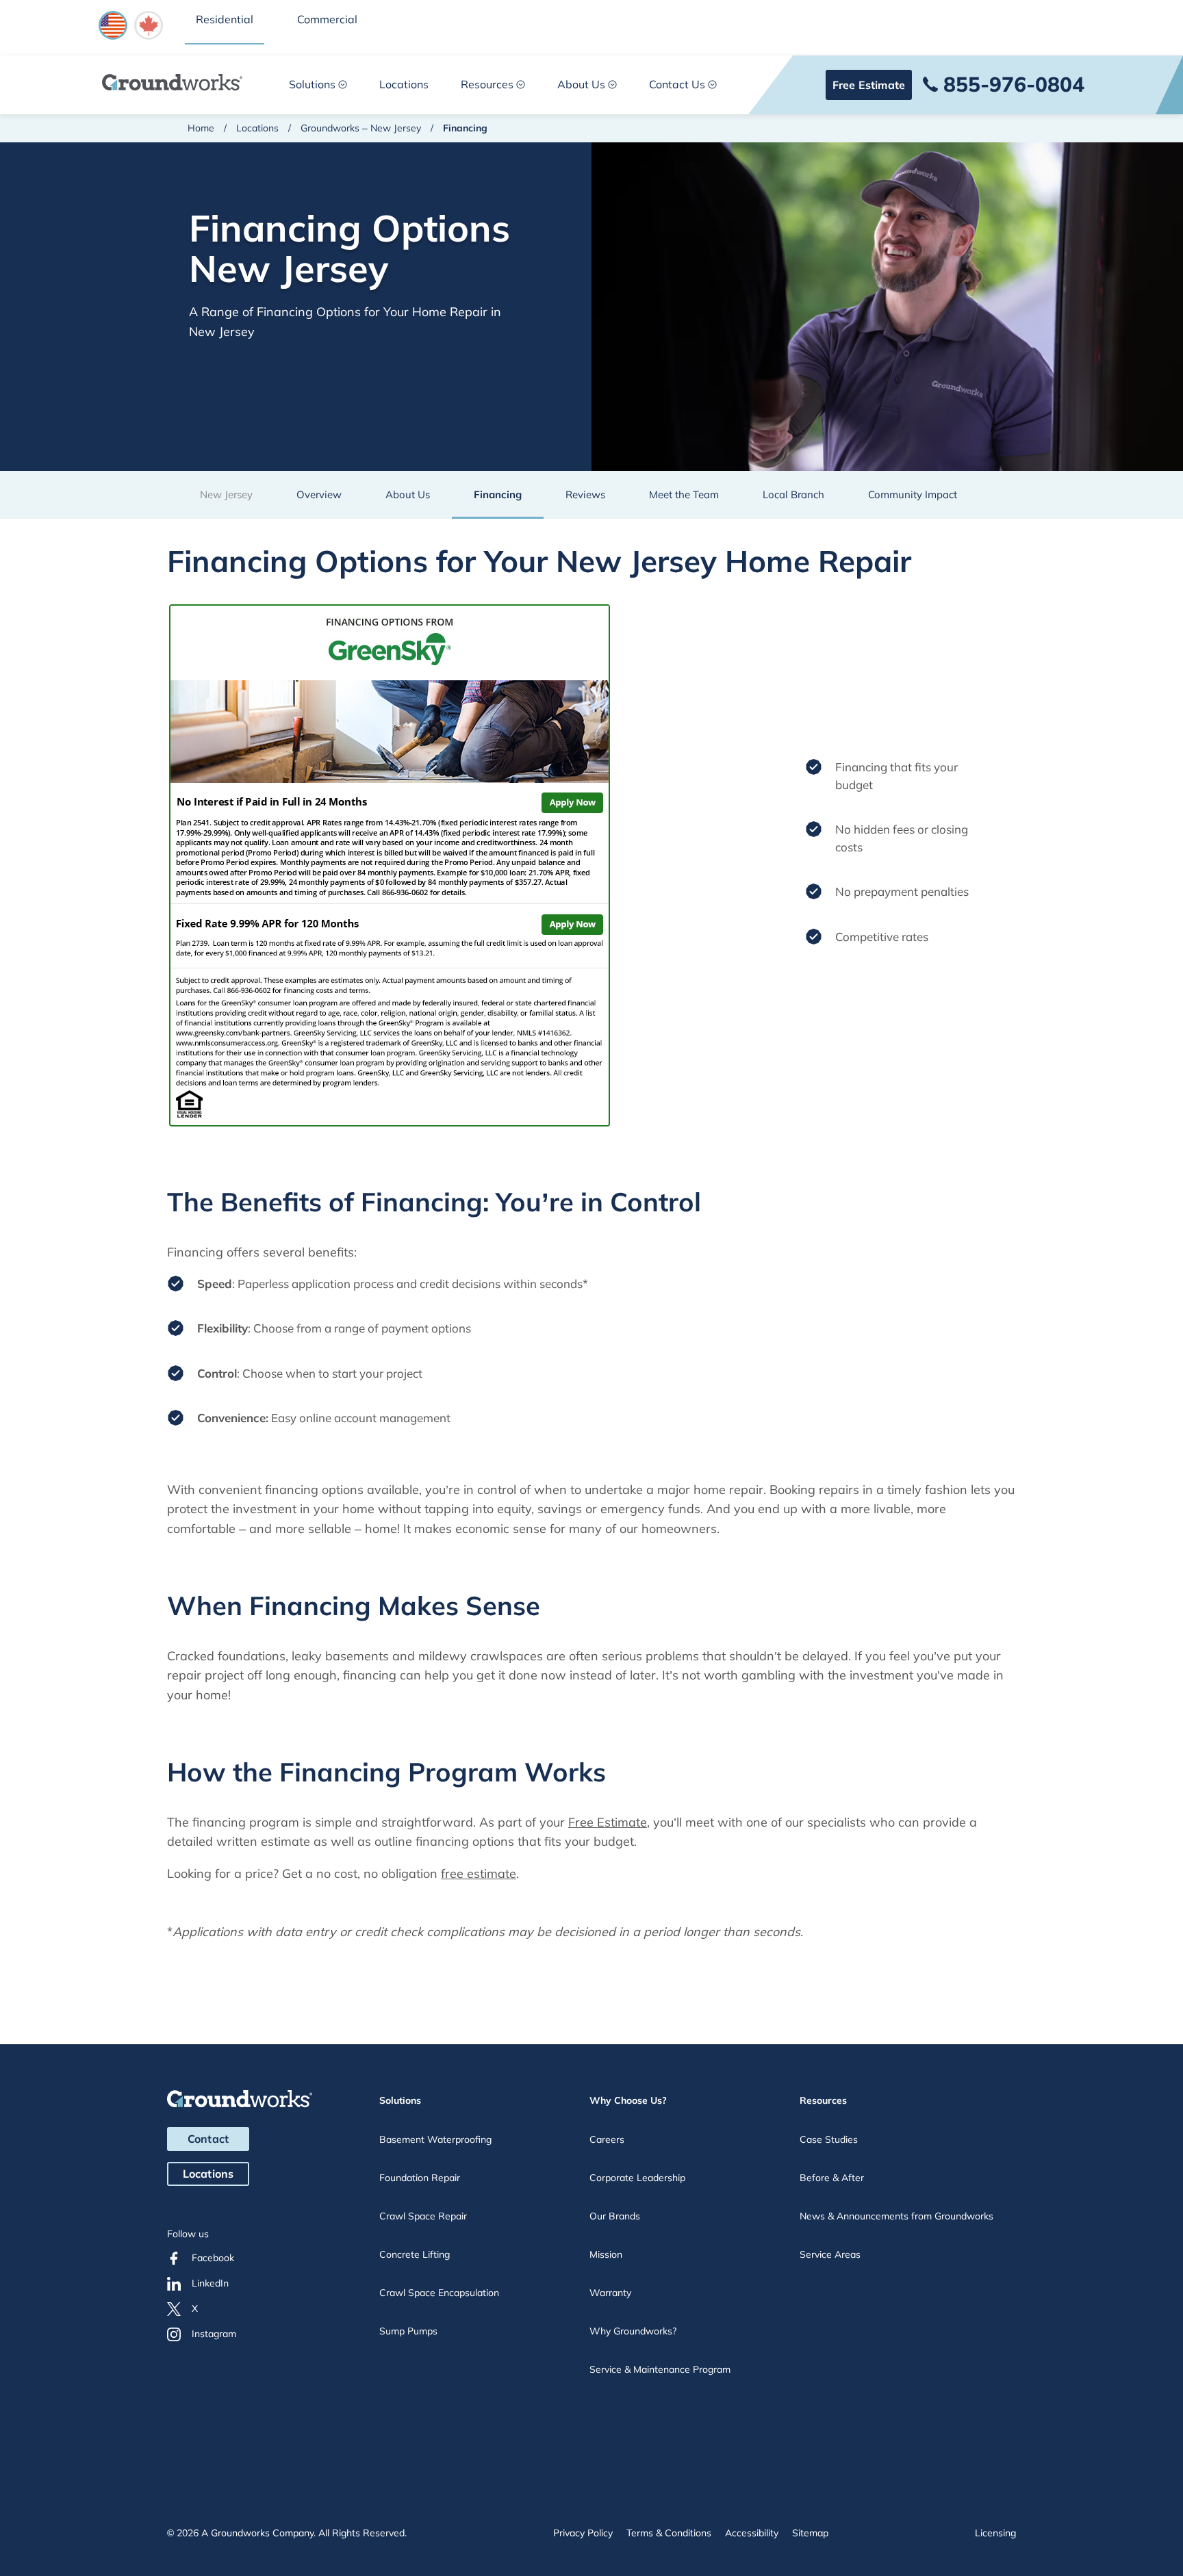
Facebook (213, 2258)
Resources (487, 84)
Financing (498, 494)
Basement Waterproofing (435, 2139)
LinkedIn (210, 2283)
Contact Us (677, 84)
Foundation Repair (420, 2178)
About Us (581, 84)
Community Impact (913, 494)
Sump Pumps (408, 2331)
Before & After (832, 2178)
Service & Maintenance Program (660, 2369)
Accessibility (752, 2533)
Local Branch (793, 494)
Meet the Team (684, 494)
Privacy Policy (583, 2533)
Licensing (995, 2533)
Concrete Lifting (415, 2254)
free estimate (479, 1873)
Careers (607, 2139)
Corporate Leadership (637, 2178)
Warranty (610, 2293)
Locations (404, 84)
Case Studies (829, 2139)
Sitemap (810, 2533)
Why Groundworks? (633, 2331)
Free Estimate (869, 85)
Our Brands (615, 2216)
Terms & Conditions (669, 2533)
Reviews (585, 494)
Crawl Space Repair (423, 2216)
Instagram (214, 2334)
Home (201, 128)
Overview (319, 494)
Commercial (327, 19)
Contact (208, 2139)
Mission (606, 2254)
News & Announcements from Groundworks (896, 2216)
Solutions (312, 84)
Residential (225, 19)
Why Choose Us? (628, 2100)
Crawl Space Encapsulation (439, 2293)
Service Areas (830, 2254)
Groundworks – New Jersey (361, 128)
